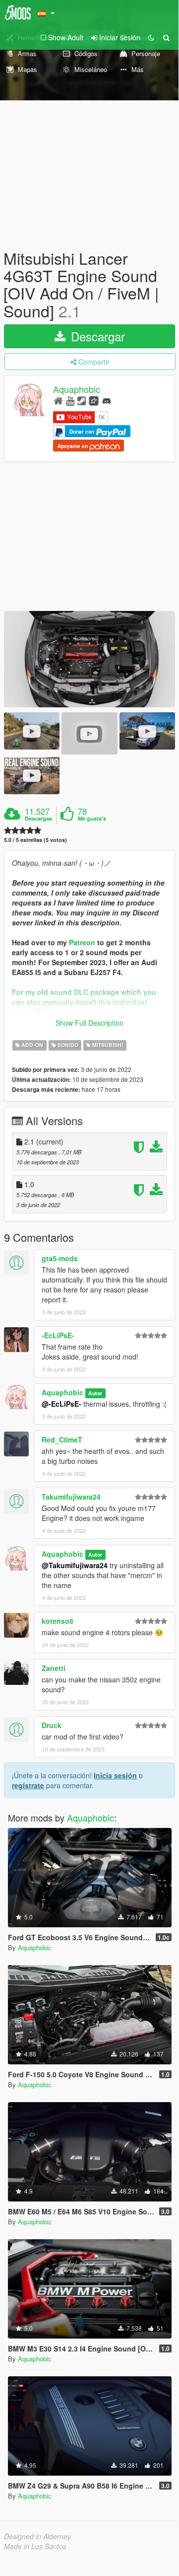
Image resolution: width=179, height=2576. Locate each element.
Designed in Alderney (37, 2536)
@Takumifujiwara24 (75, 1565)
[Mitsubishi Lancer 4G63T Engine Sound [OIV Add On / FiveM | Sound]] (89, 659)
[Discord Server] (107, 400)
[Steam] (82, 400)
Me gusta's (92, 819)
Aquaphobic (77, 389)
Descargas (38, 819)
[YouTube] (70, 400)
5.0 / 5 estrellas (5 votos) (35, 840)
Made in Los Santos (35, 2546)
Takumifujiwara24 (71, 1497)
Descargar (96, 336)
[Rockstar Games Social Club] (94, 400)
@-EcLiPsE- (61, 1404)
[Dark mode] (151, 37)
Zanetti (54, 1668)
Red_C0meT (62, 1440)
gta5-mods (60, 1258)
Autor (95, 1393)
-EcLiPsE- (58, 1335)
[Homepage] (58, 400)
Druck (52, 1725)
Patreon (82, 942)
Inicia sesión (115, 1775)
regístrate (28, 1785)
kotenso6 (58, 1621)
